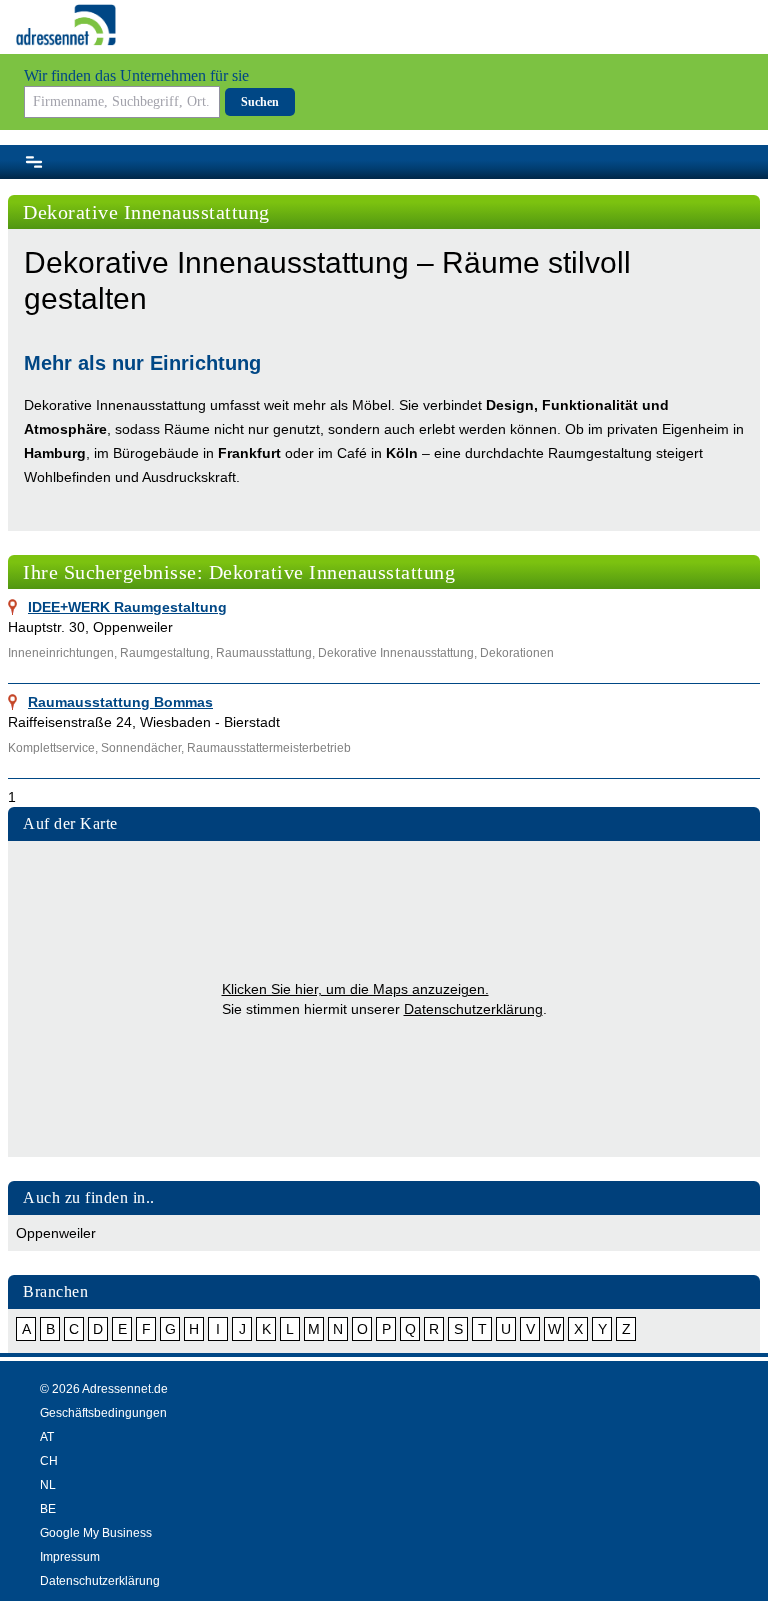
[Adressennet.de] (66, 25)
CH (49, 1461)
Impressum (70, 1557)
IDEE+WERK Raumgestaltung (127, 607)
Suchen (260, 102)
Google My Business (96, 1533)
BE (48, 1509)
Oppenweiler (56, 1233)
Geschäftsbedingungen (103, 1413)
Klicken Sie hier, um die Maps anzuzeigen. (355, 989)
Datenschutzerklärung (473, 1009)
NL (48, 1485)
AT (47, 1437)
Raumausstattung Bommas (120, 702)
